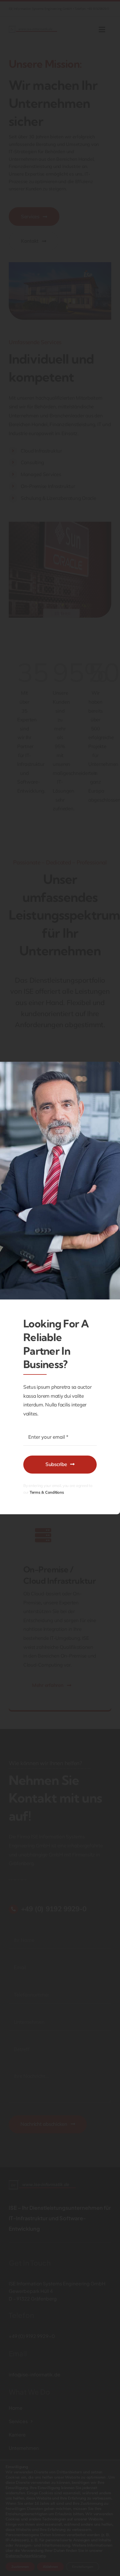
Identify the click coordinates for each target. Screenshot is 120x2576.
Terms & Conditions (47, 1492)
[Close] (110, 1070)
